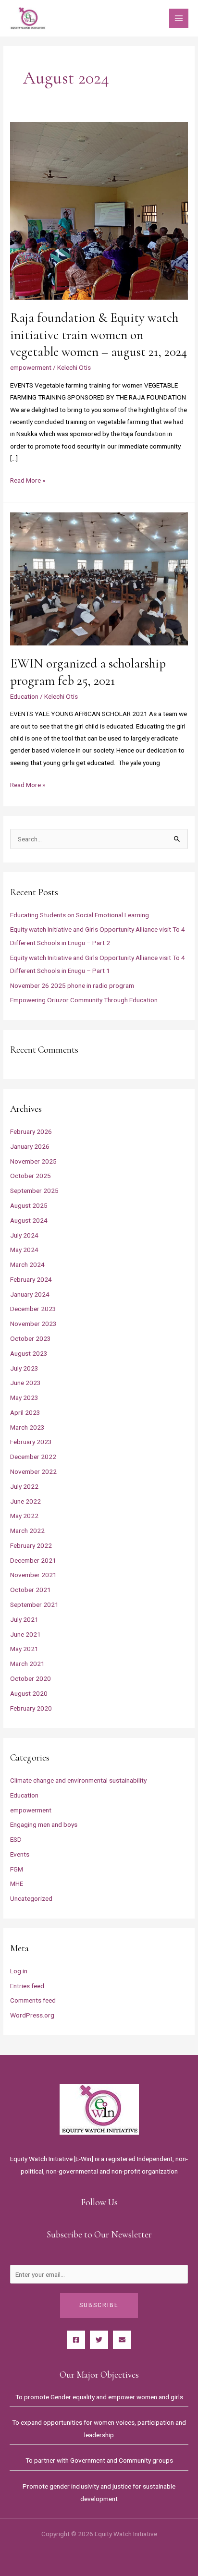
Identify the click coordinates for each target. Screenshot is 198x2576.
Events (20, 1854)
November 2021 (33, 1575)
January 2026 (30, 1146)
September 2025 (34, 1191)
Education (24, 696)
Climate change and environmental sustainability (78, 1780)
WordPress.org (32, 2015)
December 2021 (33, 1560)
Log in (19, 1971)
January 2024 (30, 1294)
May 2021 (24, 1649)
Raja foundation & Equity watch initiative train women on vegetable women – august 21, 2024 (99, 335)
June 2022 (25, 1501)
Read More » (28, 479)
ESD (16, 1839)
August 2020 (29, 1693)
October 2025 (31, 1176)
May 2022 (24, 1516)
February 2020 (31, 1708)
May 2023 (24, 1397)
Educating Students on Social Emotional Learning (80, 915)
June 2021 (25, 1634)
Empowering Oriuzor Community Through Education (84, 1000)
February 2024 (31, 1279)
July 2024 (24, 1235)
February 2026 (31, 1131)
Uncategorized (31, 1898)
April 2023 (25, 1412)
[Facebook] (76, 2340)
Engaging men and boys (44, 1824)
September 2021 (34, 1604)
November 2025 (33, 1161)
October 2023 (31, 1338)
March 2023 (27, 1427)
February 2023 (31, 1442)
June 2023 (25, 1383)
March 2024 (27, 1264)
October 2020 (31, 1678)
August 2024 (29, 1220)
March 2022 (27, 1531)
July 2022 (24, 1486)
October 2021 (31, 1590)
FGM (17, 1869)
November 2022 (33, 1471)
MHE (17, 1883)
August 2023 (29, 1353)
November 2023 (33, 1324)
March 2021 (27, 1664)
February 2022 (31, 1545)
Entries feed (27, 1986)
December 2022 (33, 1457)
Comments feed (33, 2000)
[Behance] (122, 2340)
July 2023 (24, 1368)
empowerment (31, 367)
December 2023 (33, 1309)
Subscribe (99, 2305)
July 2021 (24, 1619)
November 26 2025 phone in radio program (72, 985)
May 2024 (24, 1250)
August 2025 (29, 1205)
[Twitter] (99, 2340)
